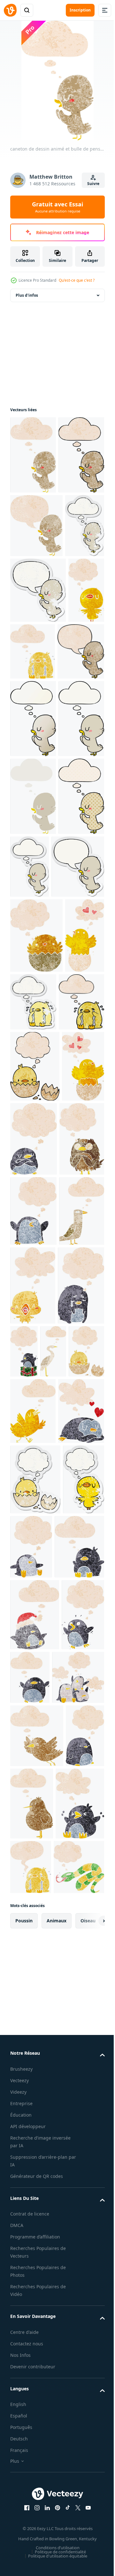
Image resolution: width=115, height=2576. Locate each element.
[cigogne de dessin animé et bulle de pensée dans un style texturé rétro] (23, 2016)
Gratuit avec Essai (57, 207)
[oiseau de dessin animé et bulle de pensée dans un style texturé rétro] (33, 1797)
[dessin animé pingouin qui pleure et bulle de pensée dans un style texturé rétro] (33, 1951)
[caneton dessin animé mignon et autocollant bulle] (37, 1234)
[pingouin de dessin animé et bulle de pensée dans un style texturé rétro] (78, 1581)
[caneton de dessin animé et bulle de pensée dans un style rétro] (33, 1086)
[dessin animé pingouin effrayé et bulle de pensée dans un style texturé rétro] (31, 2488)
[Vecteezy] (10, 10)
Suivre (93, 184)
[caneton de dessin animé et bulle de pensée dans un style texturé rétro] (33, 460)
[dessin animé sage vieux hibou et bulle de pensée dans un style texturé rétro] (33, 1655)
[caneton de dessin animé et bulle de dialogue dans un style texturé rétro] (36, 608)
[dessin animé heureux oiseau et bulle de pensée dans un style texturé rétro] (33, 1872)
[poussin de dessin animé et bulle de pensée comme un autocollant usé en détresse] (35, 2211)
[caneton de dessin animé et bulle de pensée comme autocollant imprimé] (78, 1156)
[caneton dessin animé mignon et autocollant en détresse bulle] (38, 736)
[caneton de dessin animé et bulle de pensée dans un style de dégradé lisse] (33, 930)
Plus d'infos (27, 300)
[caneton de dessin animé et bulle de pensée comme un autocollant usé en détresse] (30, 672)
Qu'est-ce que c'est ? (77, 280)
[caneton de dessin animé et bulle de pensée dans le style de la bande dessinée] (33, 1163)
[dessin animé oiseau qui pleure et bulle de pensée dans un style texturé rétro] (71, 798)
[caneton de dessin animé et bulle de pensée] (33, 1008)
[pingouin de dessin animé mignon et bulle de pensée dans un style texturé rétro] (35, 2349)
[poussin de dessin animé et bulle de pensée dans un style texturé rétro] (56, 2016)
